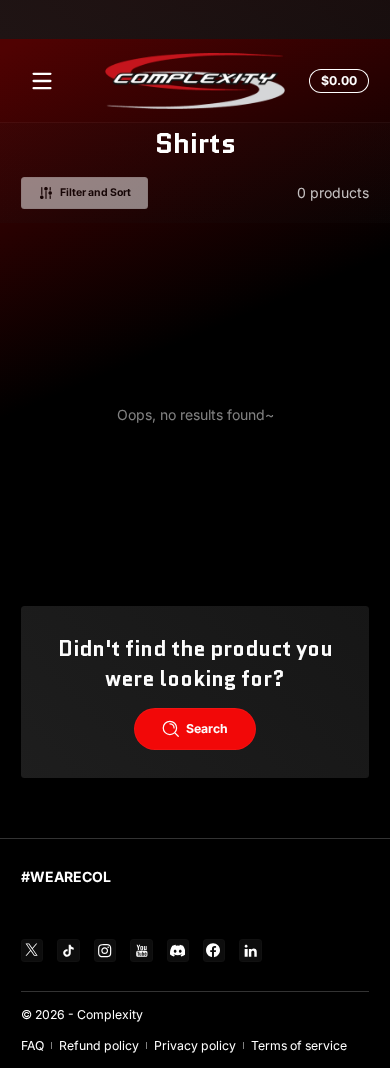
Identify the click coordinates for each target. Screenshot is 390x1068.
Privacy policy (195, 1045)
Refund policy (99, 1045)
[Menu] (42, 81)
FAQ (32, 1045)
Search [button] (207, 728)
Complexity (110, 1014)
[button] (336, 81)
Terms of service (299, 1045)
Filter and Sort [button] (95, 192)
